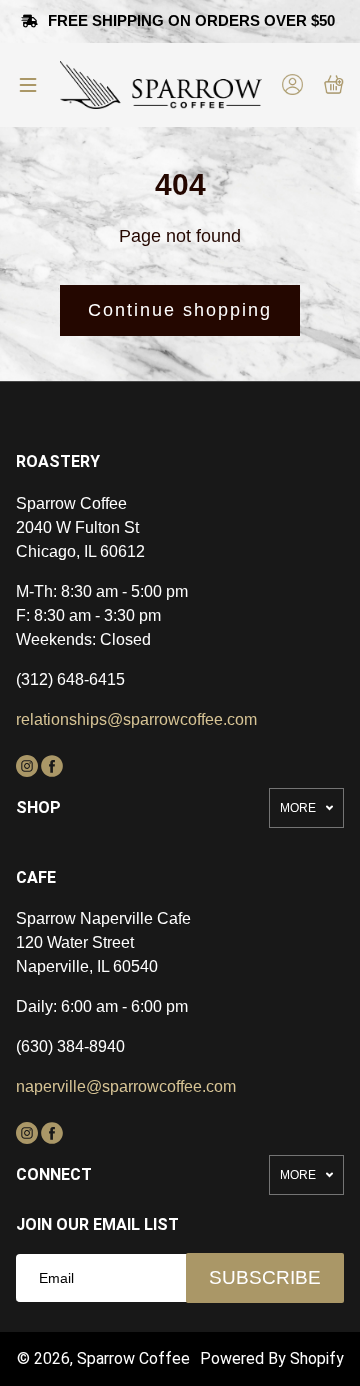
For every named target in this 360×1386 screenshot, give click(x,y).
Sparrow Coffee (133, 1358)
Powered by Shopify (272, 1358)
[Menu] (28, 85)
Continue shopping (180, 310)
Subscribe (265, 1277)
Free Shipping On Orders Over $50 (193, 20)
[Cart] (333, 84)
